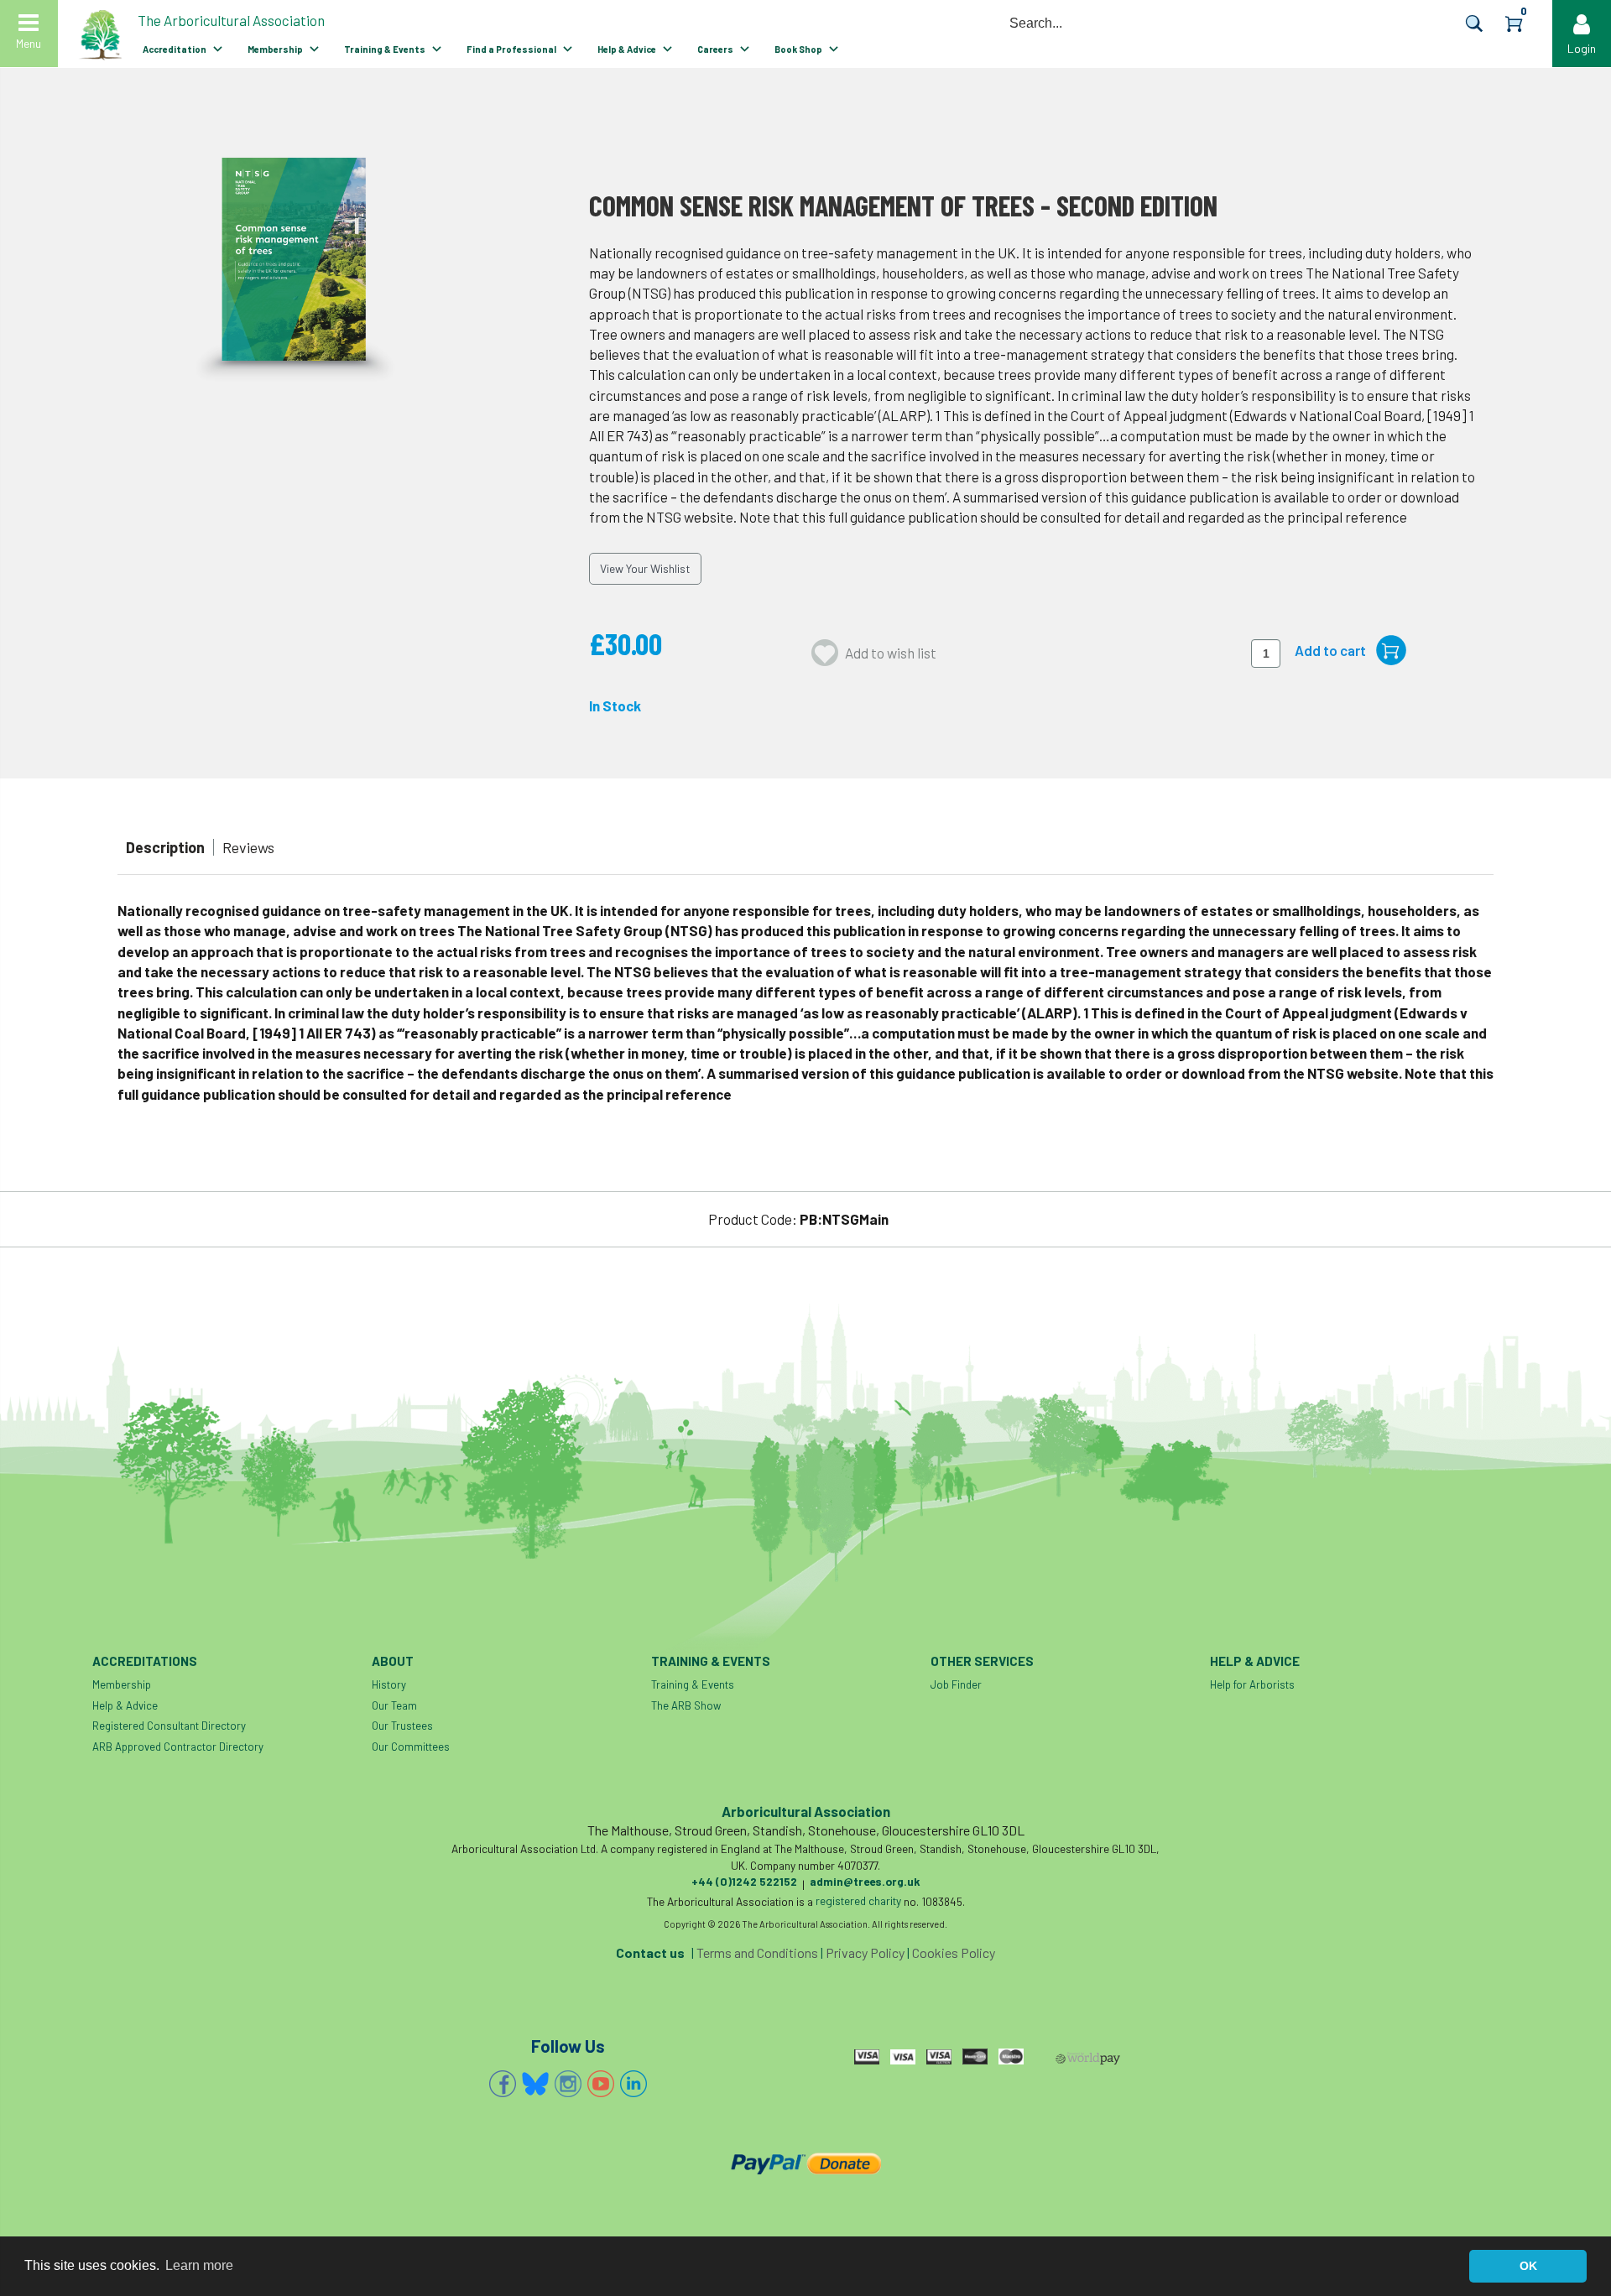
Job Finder (956, 1684)
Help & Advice (627, 49)
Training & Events (385, 49)
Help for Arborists (1252, 1684)
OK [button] (1528, 2266)
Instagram (568, 2084)
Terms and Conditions (757, 1952)
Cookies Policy (954, 1952)
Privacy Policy (865, 1952)
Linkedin (633, 2084)
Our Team (394, 1705)
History (389, 1684)
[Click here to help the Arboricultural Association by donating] (805, 2163)
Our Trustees (402, 1726)
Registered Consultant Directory (169, 1726)
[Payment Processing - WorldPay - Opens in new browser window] (1087, 2059)
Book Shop (798, 49)
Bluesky (535, 2084)
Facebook (503, 2084)
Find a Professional (511, 49)
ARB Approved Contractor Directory (178, 1747)
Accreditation (175, 49)
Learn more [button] (199, 2265)
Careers (715, 49)
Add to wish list (891, 653)
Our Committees (411, 1747)
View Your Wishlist (645, 568)
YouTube (601, 2084)
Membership (275, 49)
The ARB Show (686, 1705)
